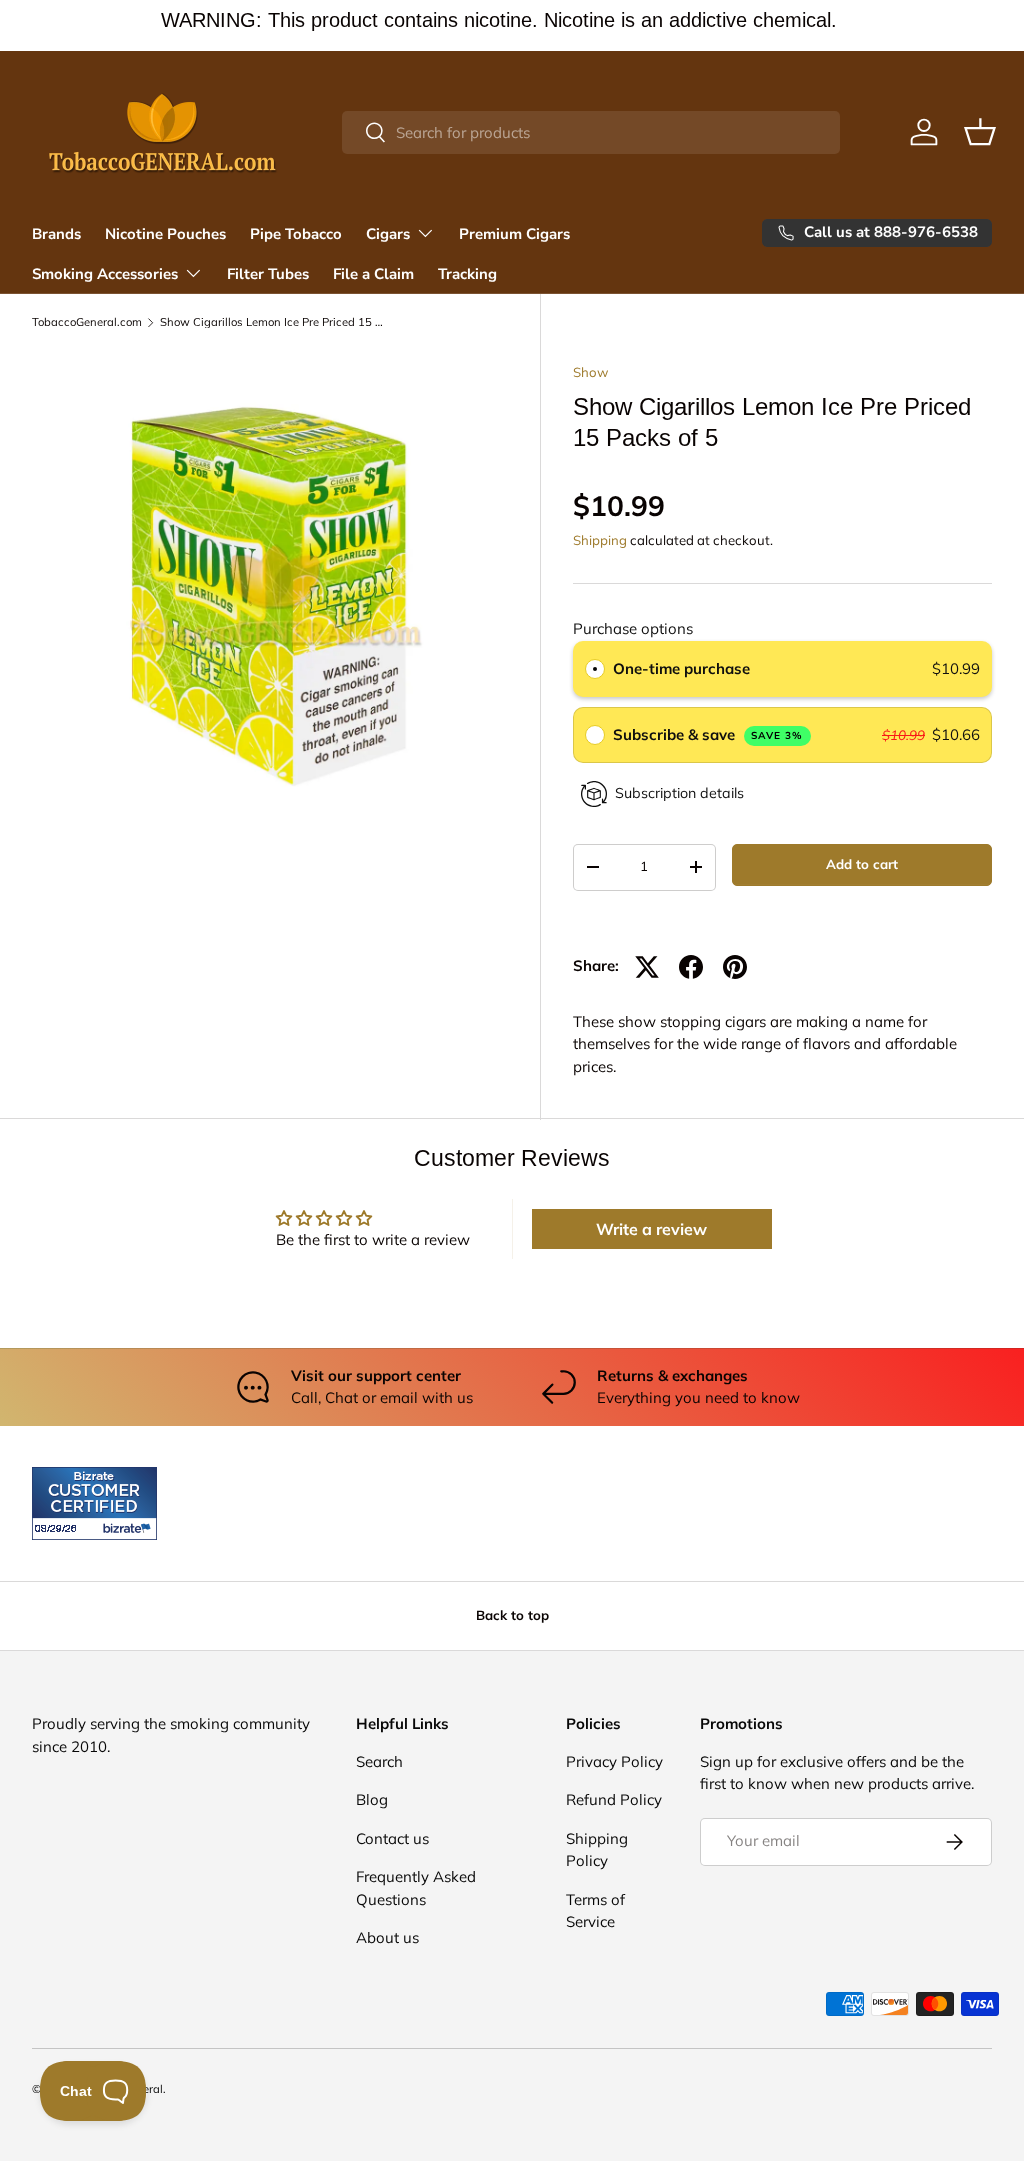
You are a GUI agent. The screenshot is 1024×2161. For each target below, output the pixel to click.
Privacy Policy (614, 1761)
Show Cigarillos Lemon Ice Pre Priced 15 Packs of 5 (272, 322)
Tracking (467, 274)
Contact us (392, 1838)
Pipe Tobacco (296, 234)
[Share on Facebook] (691, 967)
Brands (56, 234)
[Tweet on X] (647, 967)
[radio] (595, 669)
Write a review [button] (651, 1229)
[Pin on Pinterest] (735, 967)
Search (379, 1761)
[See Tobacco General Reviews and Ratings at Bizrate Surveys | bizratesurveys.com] (94, 1503)
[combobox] (591, 132)
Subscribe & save (708, 734)
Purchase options (633, 628)
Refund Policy (614, 1799)
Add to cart (862, 864)
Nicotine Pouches (165, 234)
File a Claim (373, 274)
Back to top (512, 1615)
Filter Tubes (268, 274)
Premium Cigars (514, 234)
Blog (372, 1799)
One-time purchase (681, 668)
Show (590, 372)
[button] (980, 132)
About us (387, 1937)
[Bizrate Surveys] (59, 1528)
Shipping (600, 540)
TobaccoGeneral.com (87, 322)
